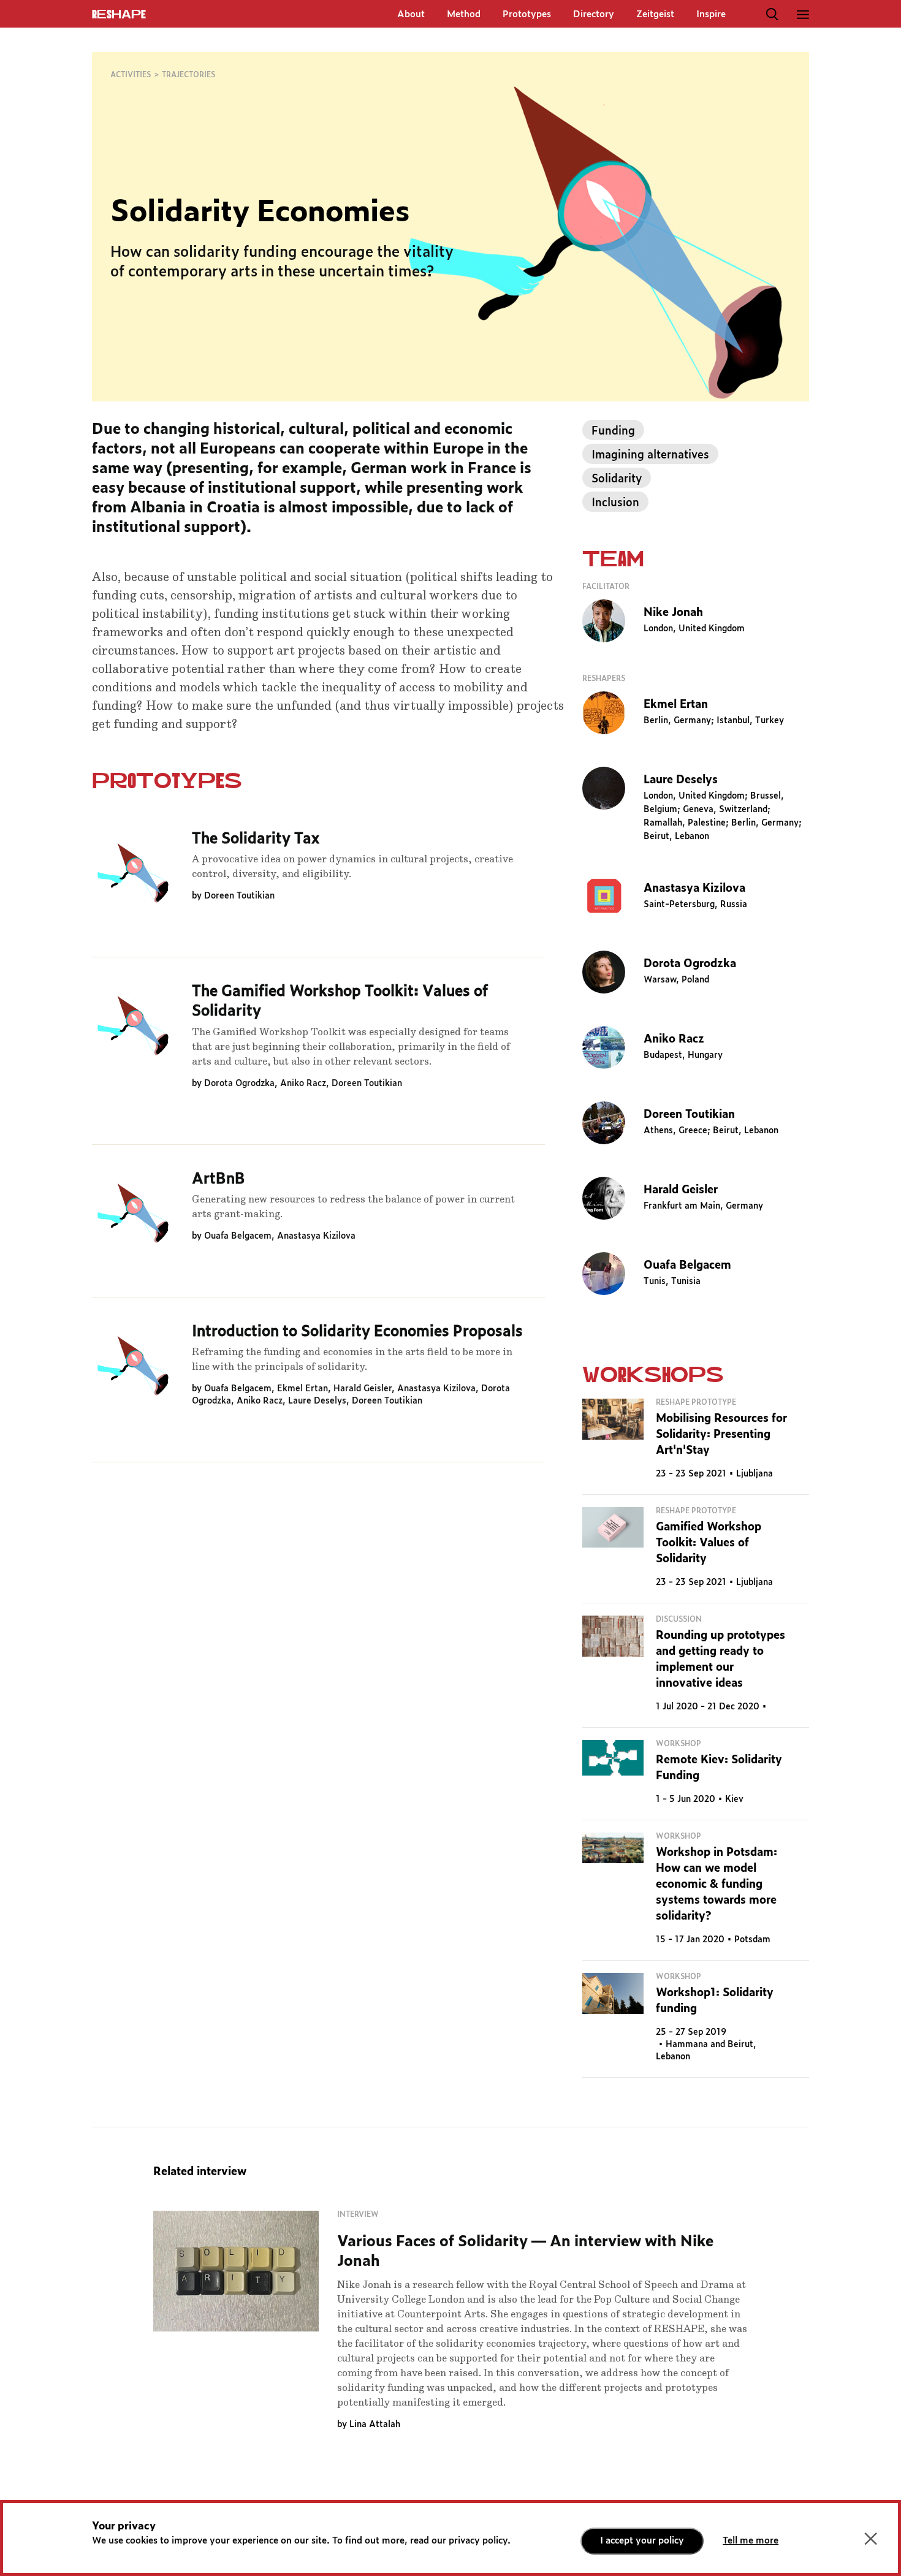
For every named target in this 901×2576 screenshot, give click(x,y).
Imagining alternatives (650, 455)
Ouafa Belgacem (238, 1236)
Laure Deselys (317, 1401)
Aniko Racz (303, 1084)
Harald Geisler (363, 1389)
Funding (613, 431)
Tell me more (751, 2541)
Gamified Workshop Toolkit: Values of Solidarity (709, 1543)
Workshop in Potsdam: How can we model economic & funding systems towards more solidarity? (717, 1885)
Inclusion (615, 503)
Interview (358, 2214)
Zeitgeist (655, 14)
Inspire (711, 14)
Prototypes (527, 14)
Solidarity (617, 479)
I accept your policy (642, 2541)
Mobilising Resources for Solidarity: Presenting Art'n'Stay (721, 1435)
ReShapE (119, 15)
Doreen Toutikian (239, 896)
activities (131, 75)
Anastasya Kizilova (316, 1236)
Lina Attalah (375, 2425)
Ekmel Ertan (302, 1389)
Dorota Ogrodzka (239, 1084)
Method (464, 14)
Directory (594, 14)
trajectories (188, 75)
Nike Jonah (673, 613)
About (411, 14)
